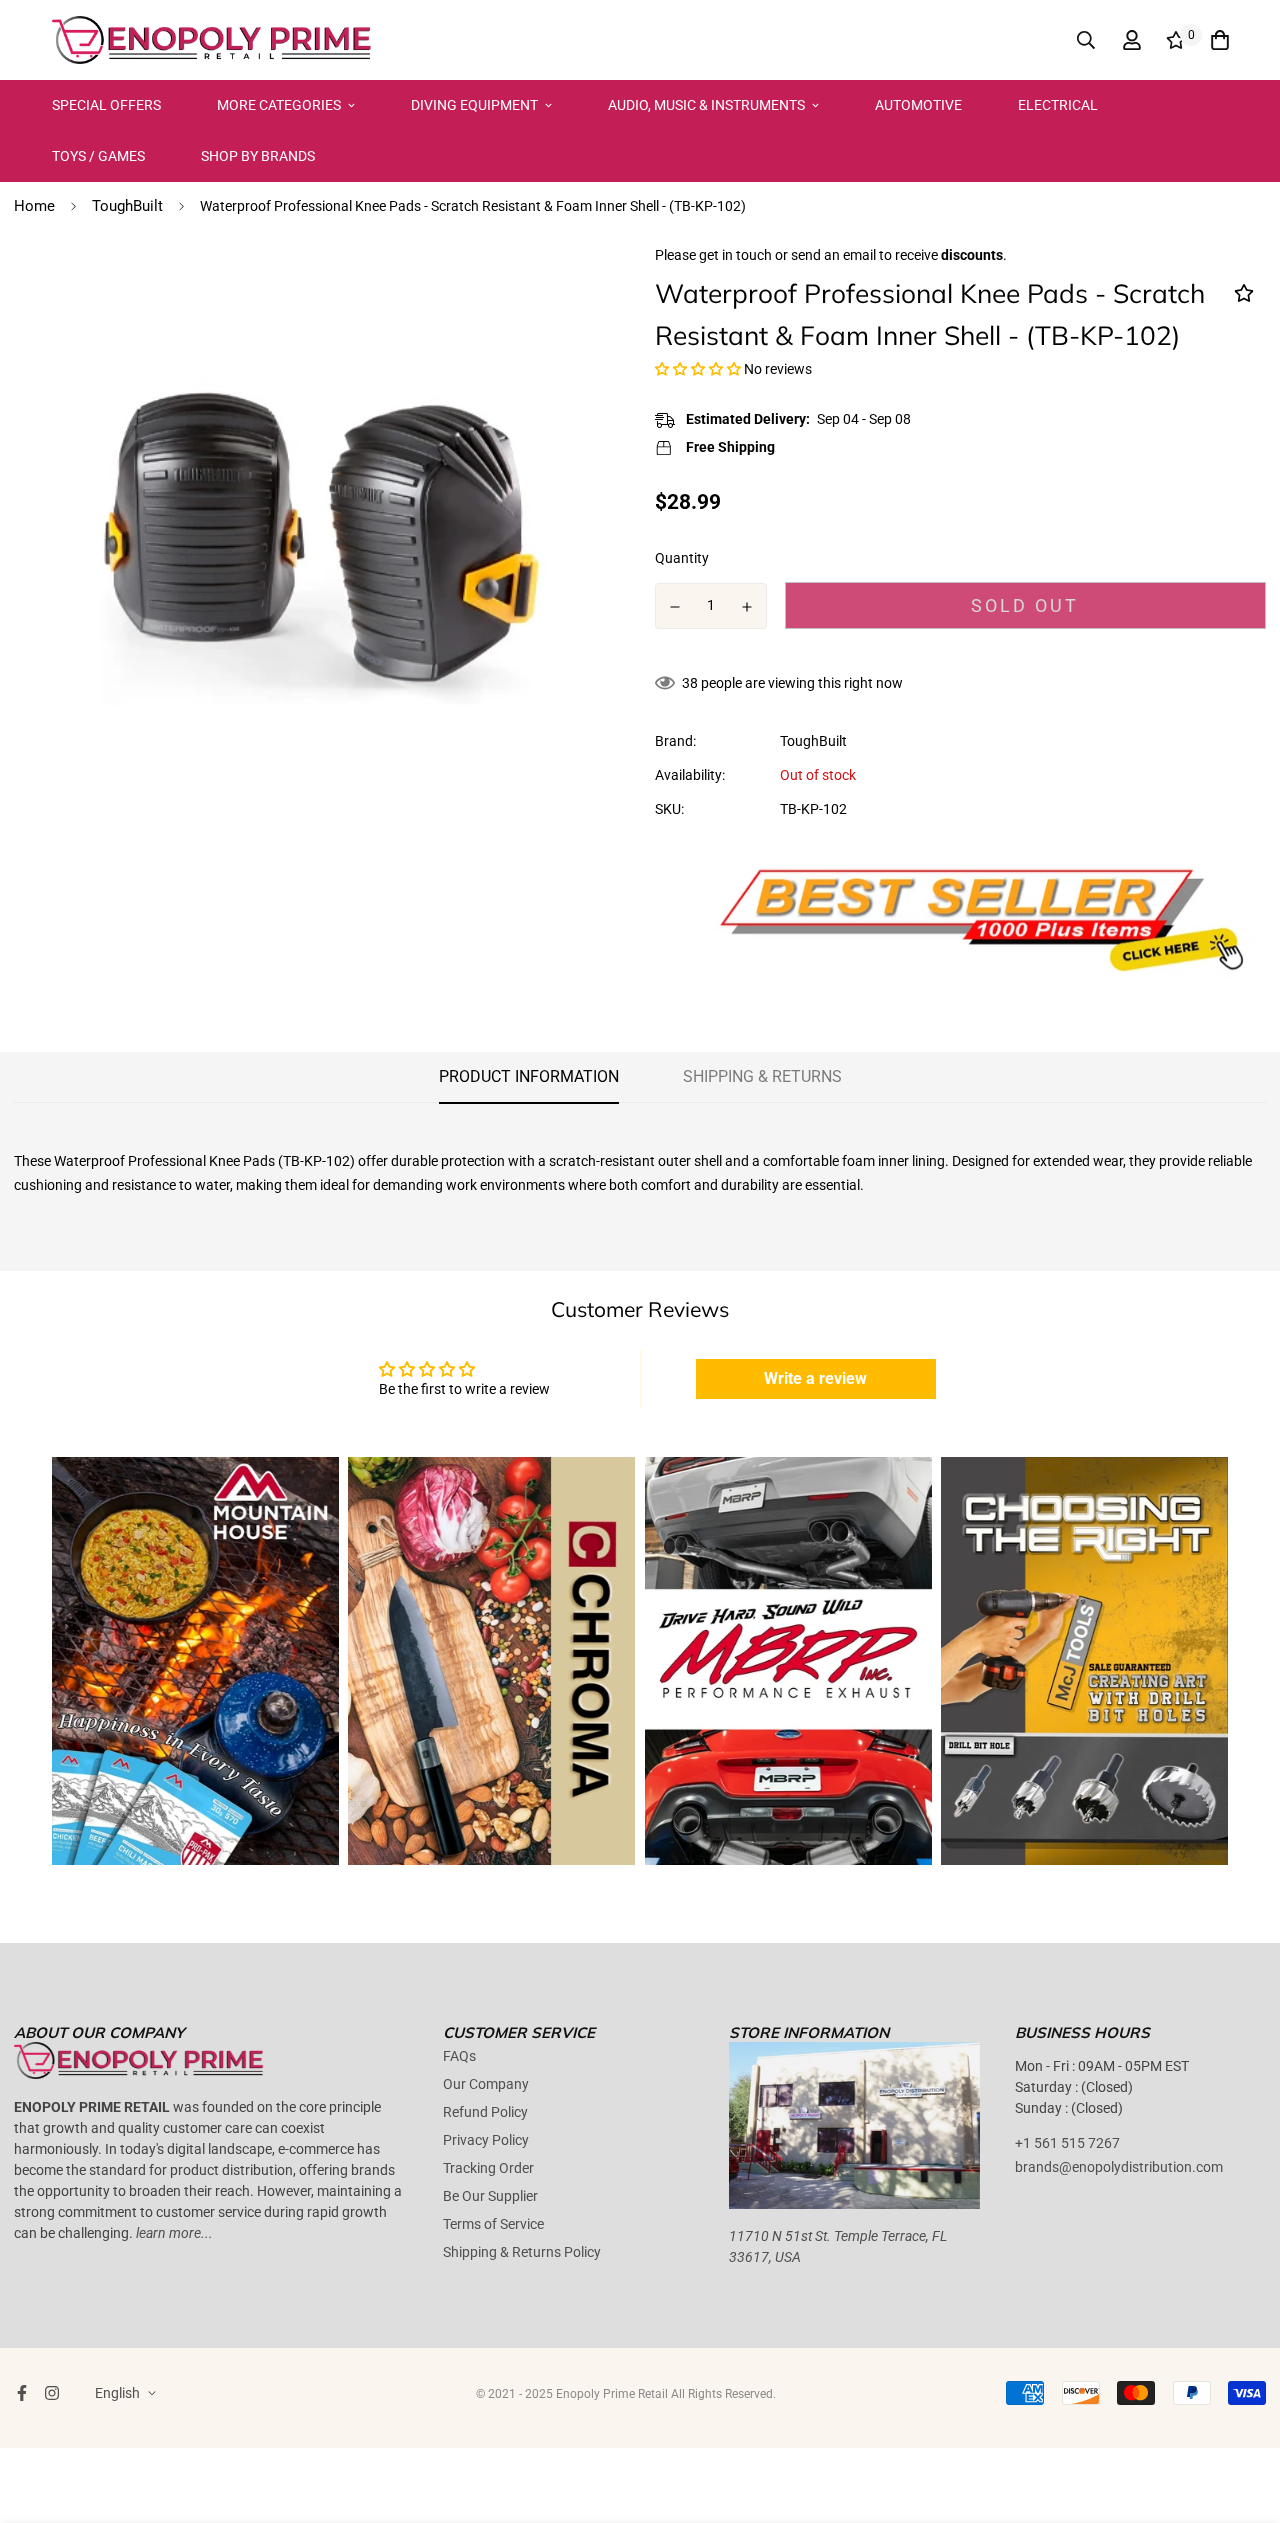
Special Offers (106, 105)
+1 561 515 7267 (1067, 2143)
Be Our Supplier (490, 2196)
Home (34, 206)
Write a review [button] (815, 1378)
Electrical (1058, 105)
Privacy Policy (486, 2140)
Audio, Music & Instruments (706, 105)
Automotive (918, 105)
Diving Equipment (474, 105)
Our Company (486, 2084)
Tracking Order (488, 2168)
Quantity (682, 558)
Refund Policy (485, 2112)
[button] (699, 369)
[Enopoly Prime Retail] (212, 40)
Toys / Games (98, 156)
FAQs (459, 2056)
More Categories (279, 105)
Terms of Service (493, 2224)
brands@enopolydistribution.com (1119, 2167)
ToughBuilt (127, 206)
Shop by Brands (258, 156)
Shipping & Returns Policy (522, 2252)
